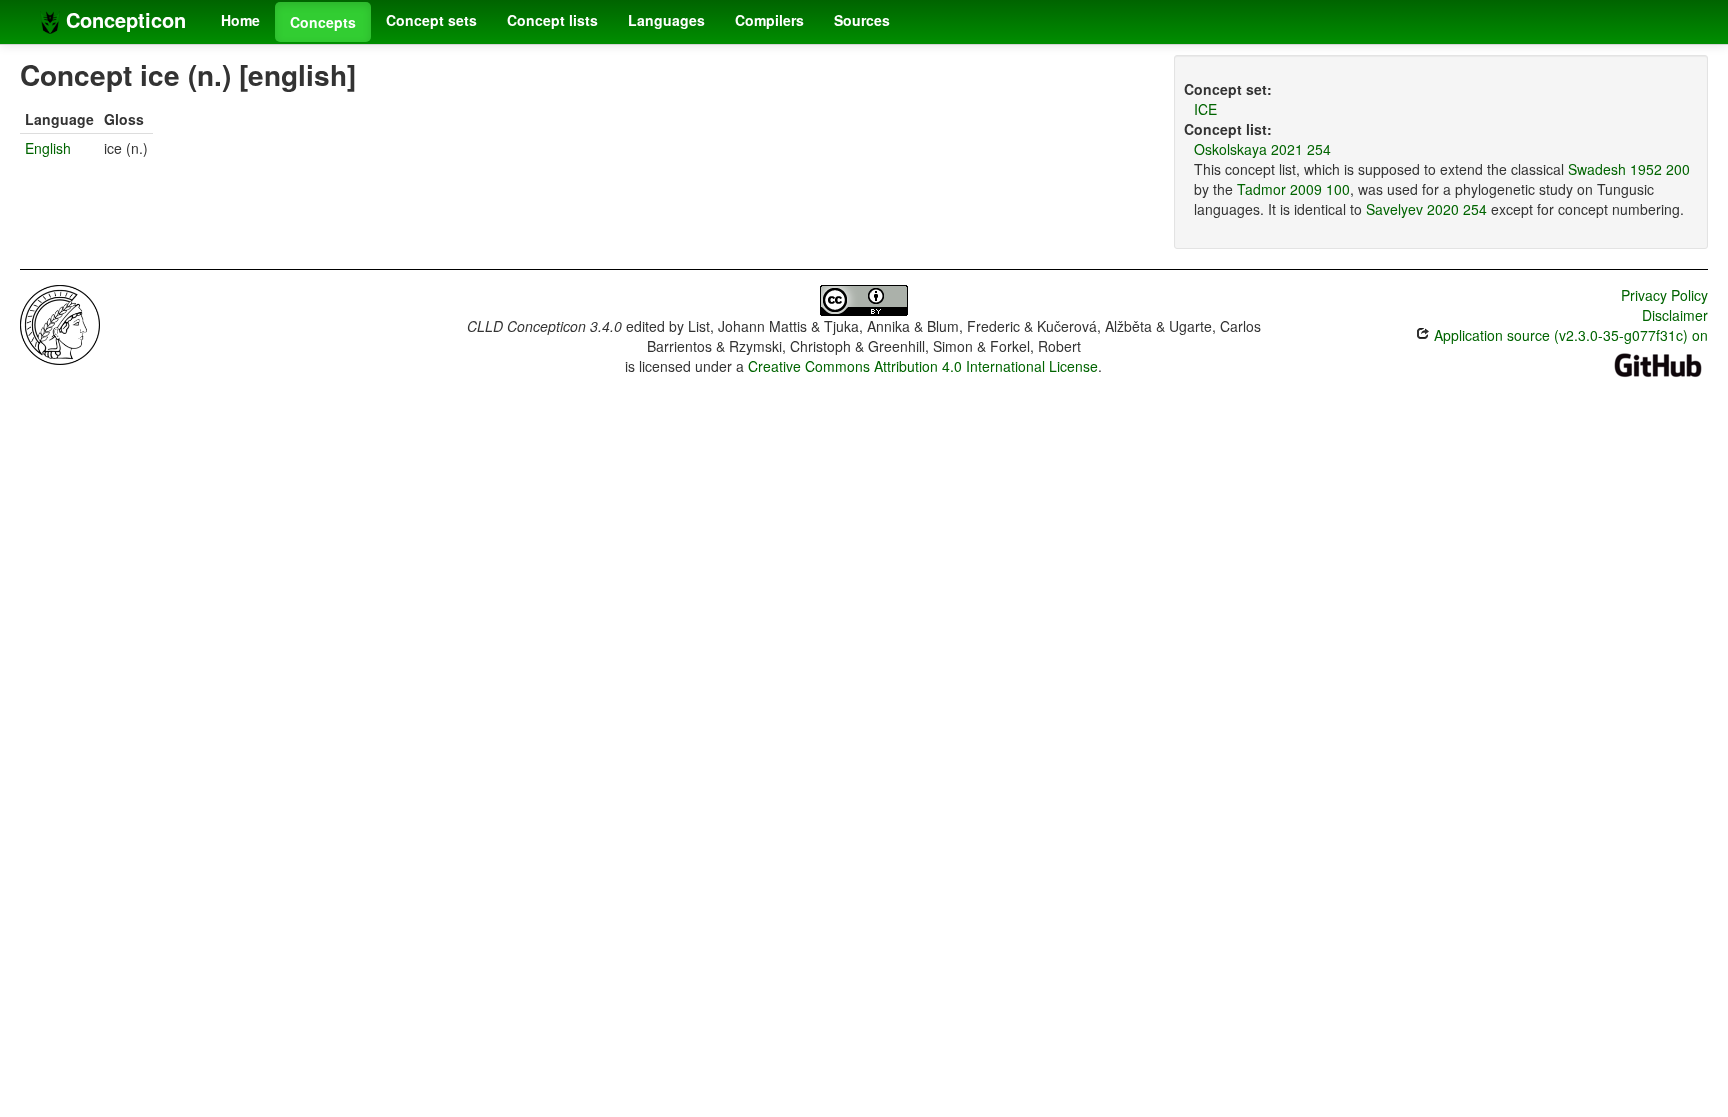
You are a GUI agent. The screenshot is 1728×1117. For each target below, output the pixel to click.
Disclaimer (1675, 315)
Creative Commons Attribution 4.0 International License (923, 366)
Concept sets (431, 20)
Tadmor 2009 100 (1293, 189)
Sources (862, 20)
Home (240, 20)
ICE (1205, 109)
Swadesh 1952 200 (1629, 169)
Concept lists (552, 20)
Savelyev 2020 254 (1426, 209)
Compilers (769, 20)
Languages (666, 20)
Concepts (323, 22)
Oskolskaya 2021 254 (1262, 149)
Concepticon (123, 19)
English (48, 148)
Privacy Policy (1664, 295)
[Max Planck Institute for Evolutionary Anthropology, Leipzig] (60, 323)
